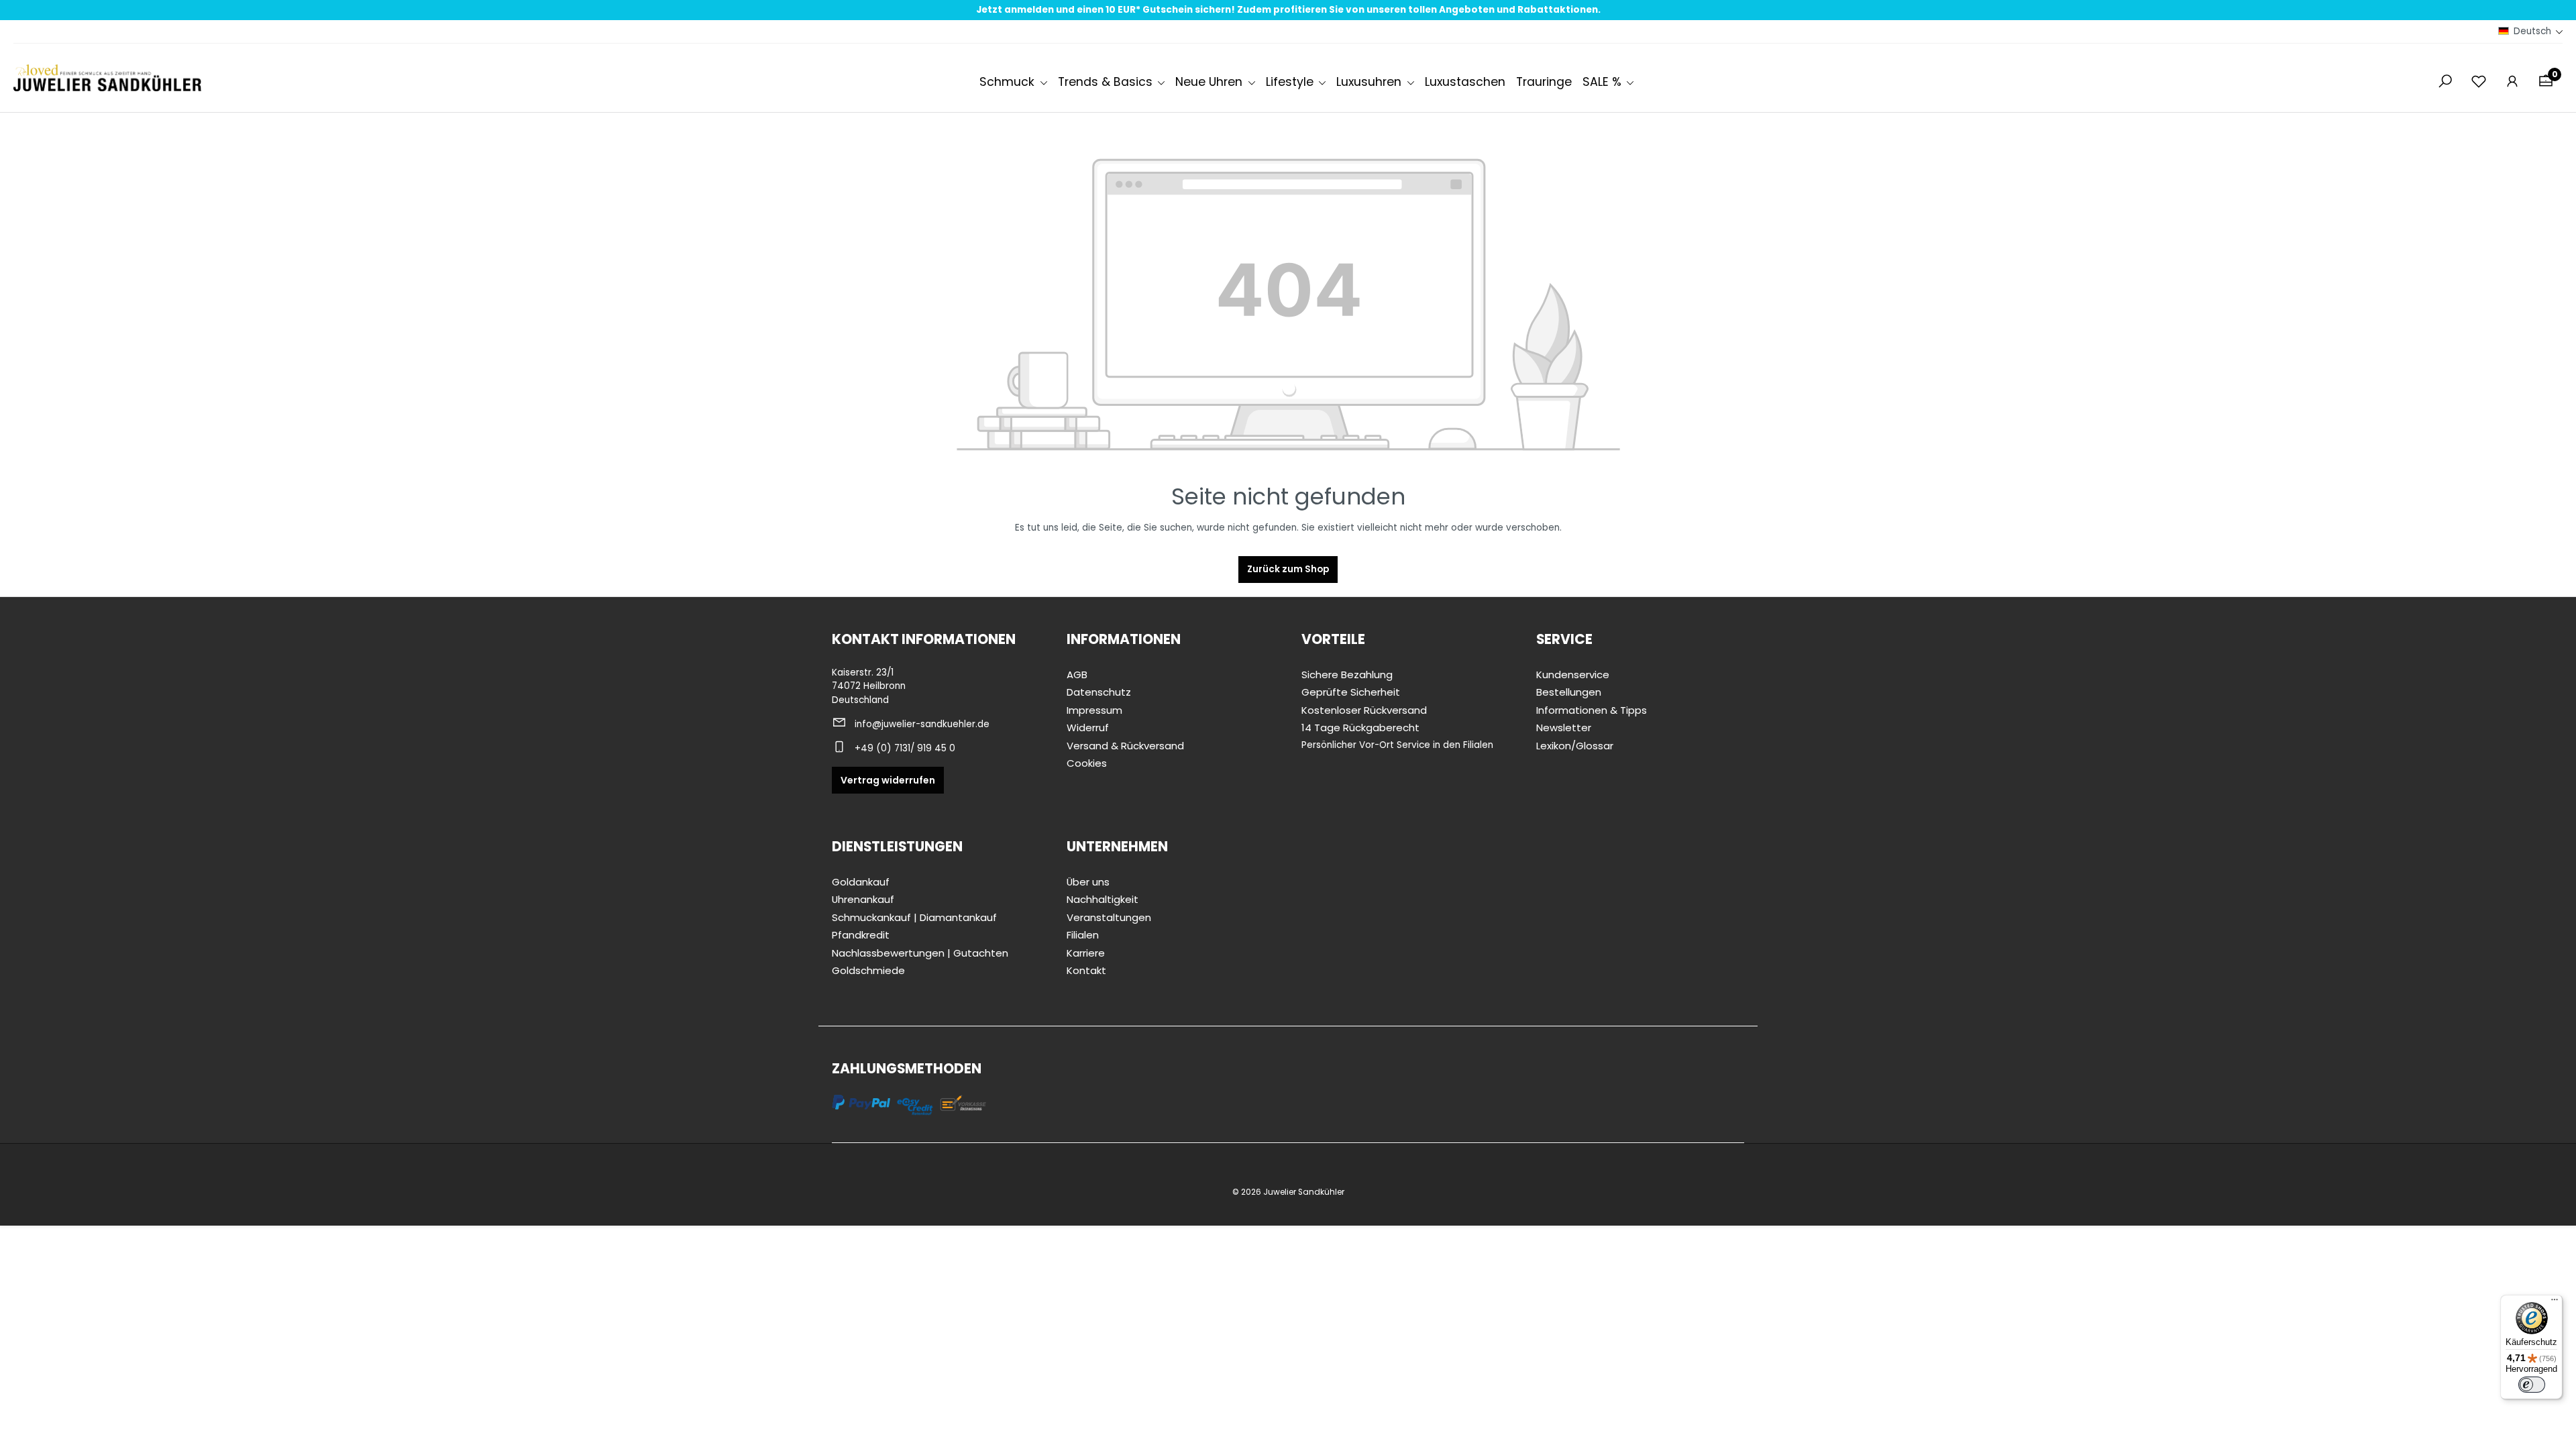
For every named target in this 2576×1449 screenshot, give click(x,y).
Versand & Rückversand (1125, 746)
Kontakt (1086, 970)
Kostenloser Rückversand (1364, 710)
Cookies (1087, 763)
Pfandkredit (861, 935)
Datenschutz (1099, 692)
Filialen (1083, 935)
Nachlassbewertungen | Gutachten (920, 953)
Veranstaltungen (1109, 917)
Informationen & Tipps (1592, 710)
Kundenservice (1573, 675)
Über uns (1088, 882)
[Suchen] (2445, 82)
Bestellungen (1569, 692)
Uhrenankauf (863, 899)
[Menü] (2555, 1303)
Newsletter (1564, 728)
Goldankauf (861, 882)
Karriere (1086, 953)
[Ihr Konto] (2512, 82)
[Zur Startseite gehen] (107, 78)
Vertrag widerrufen (888, 780)
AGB (1077, 675)
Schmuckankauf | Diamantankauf (914, 917)
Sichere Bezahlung (1347, 675)
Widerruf (1088, 728)
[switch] (2532, 1385)
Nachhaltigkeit (1103, 899)
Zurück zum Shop (1288, 569)
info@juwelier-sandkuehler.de (922, 724)
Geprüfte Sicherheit (1351, 692)
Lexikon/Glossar (1575, 746)
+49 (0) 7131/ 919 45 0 (905, 748)
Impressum (1094, 710)
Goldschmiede (868, 970)
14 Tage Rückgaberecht (1360, 728)
